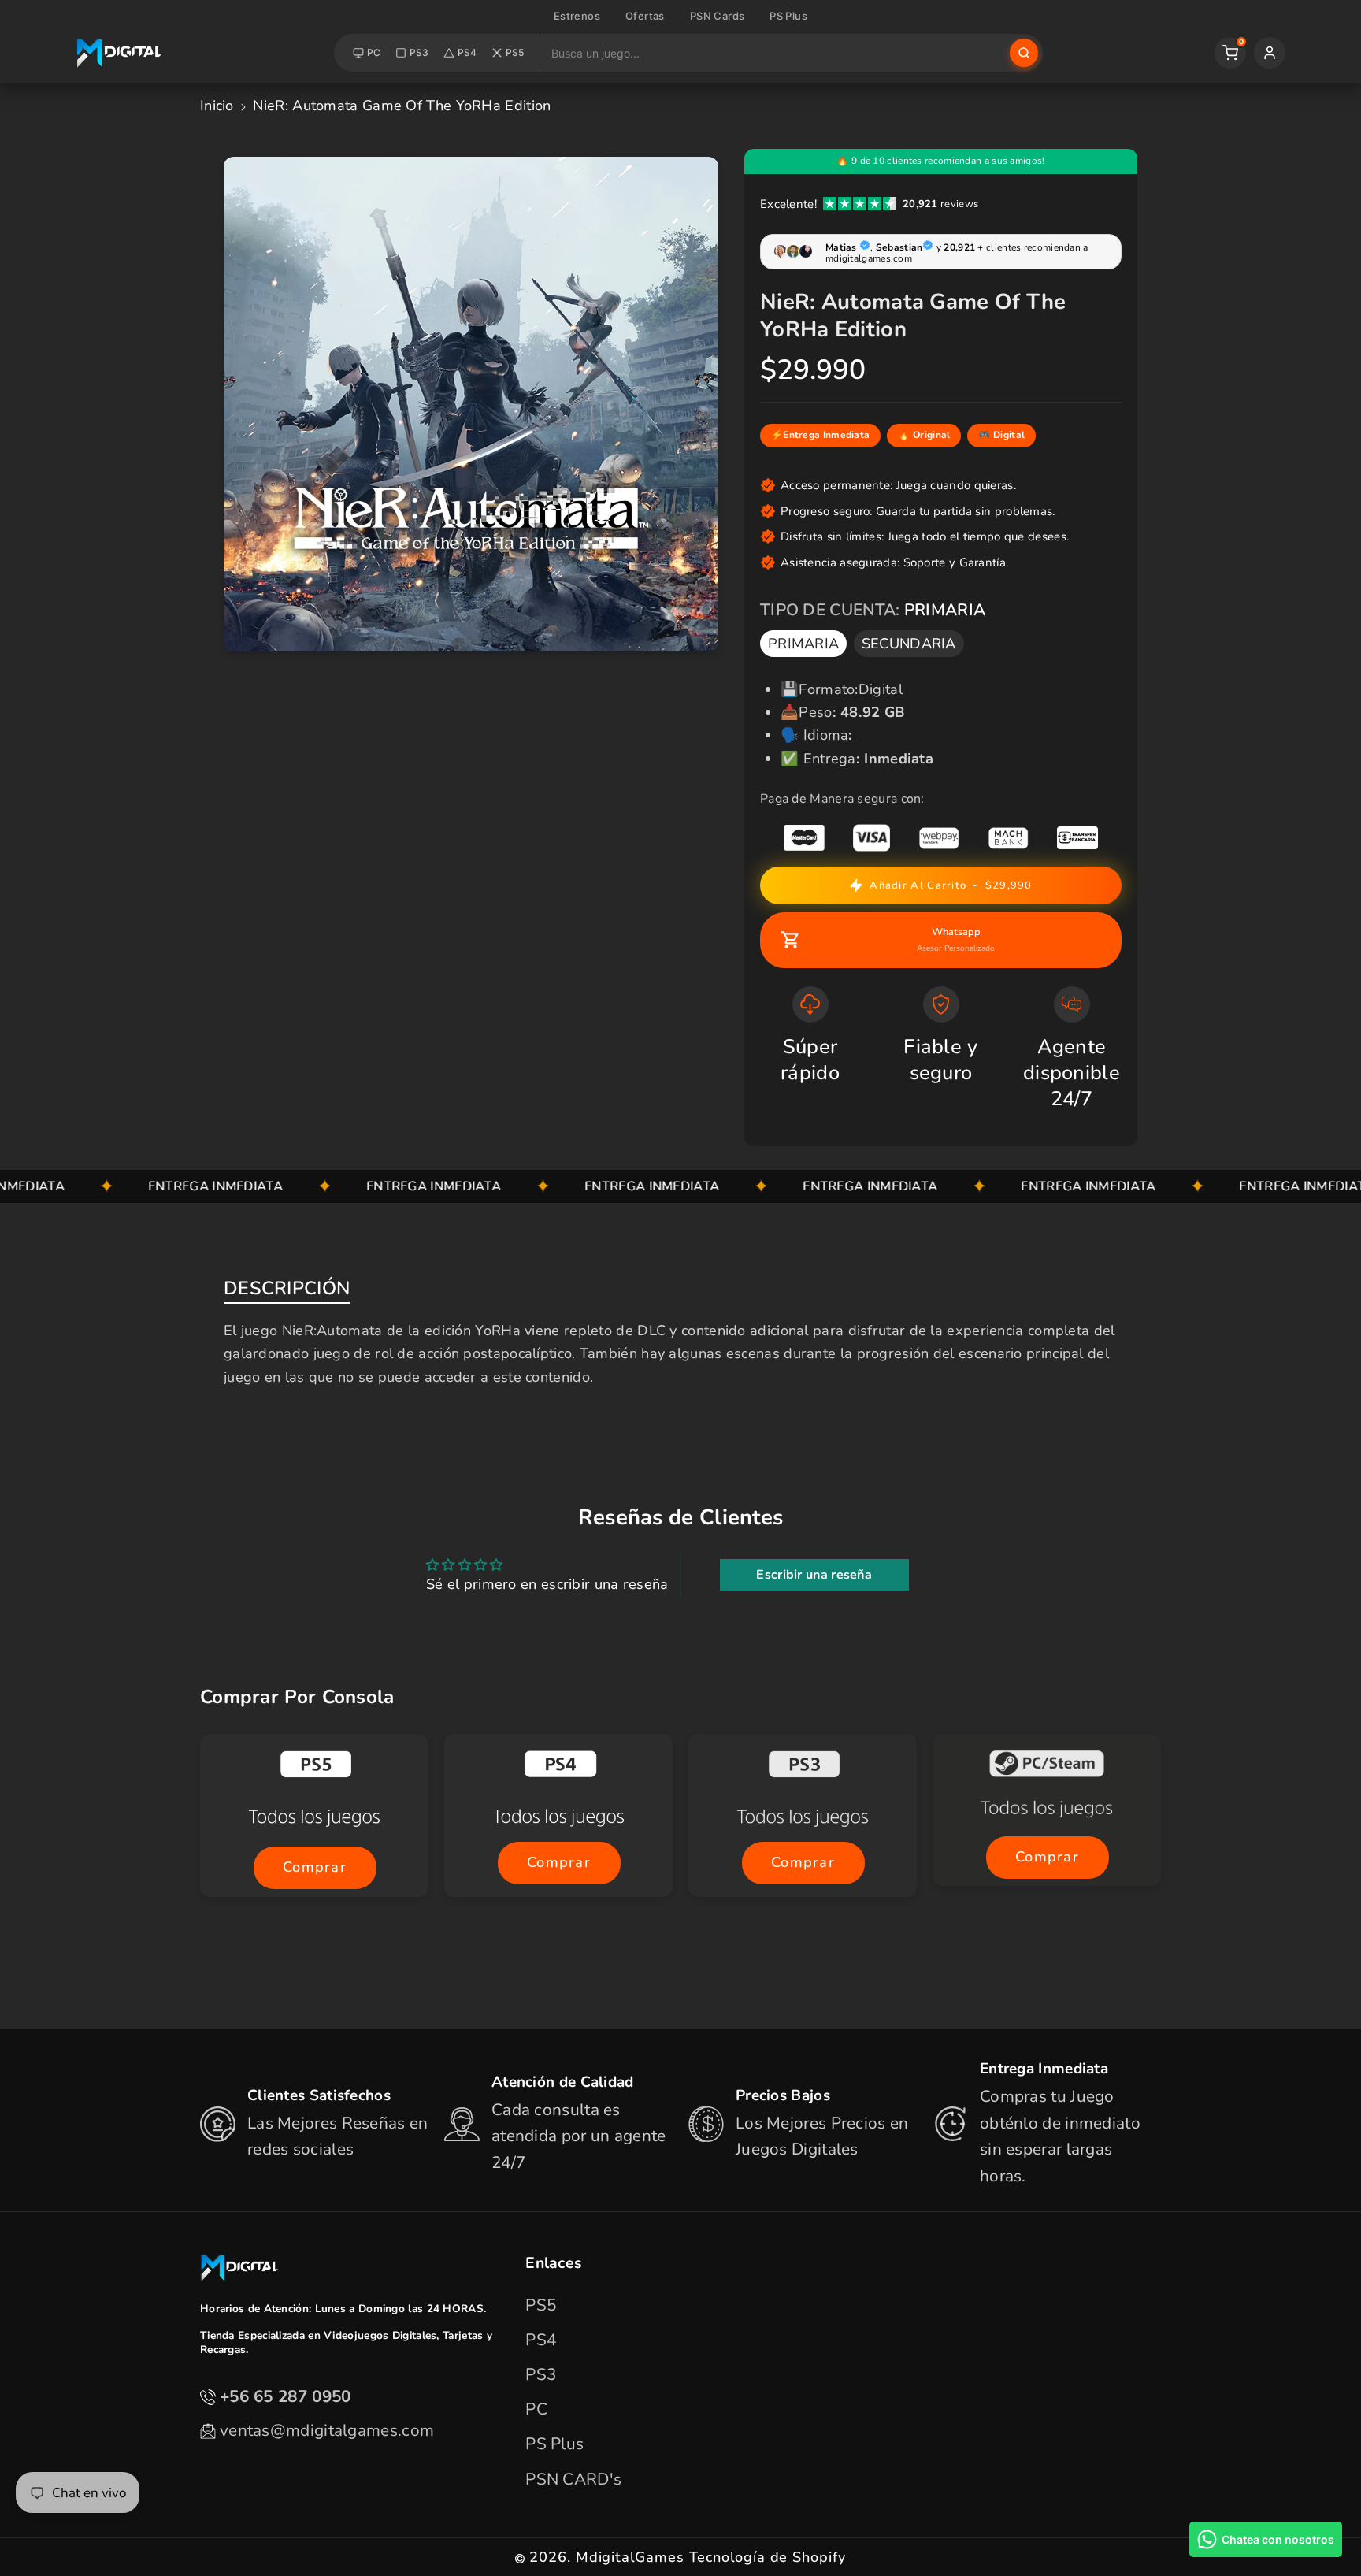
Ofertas (645, 16)
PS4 (467, 52)
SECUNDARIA (909, 644)
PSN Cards (718, 16)
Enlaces (553, 2263)
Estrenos (577, 16)
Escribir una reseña (814, 1575)
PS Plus (788, 16)
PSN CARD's (573, 2479)
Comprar (314, 1867)
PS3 (419, 52)
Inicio (217, 106)
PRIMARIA (803, 644)
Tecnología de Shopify (768, 2557)
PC (374, 52)
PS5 (515, 52)
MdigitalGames (630, 2557)
